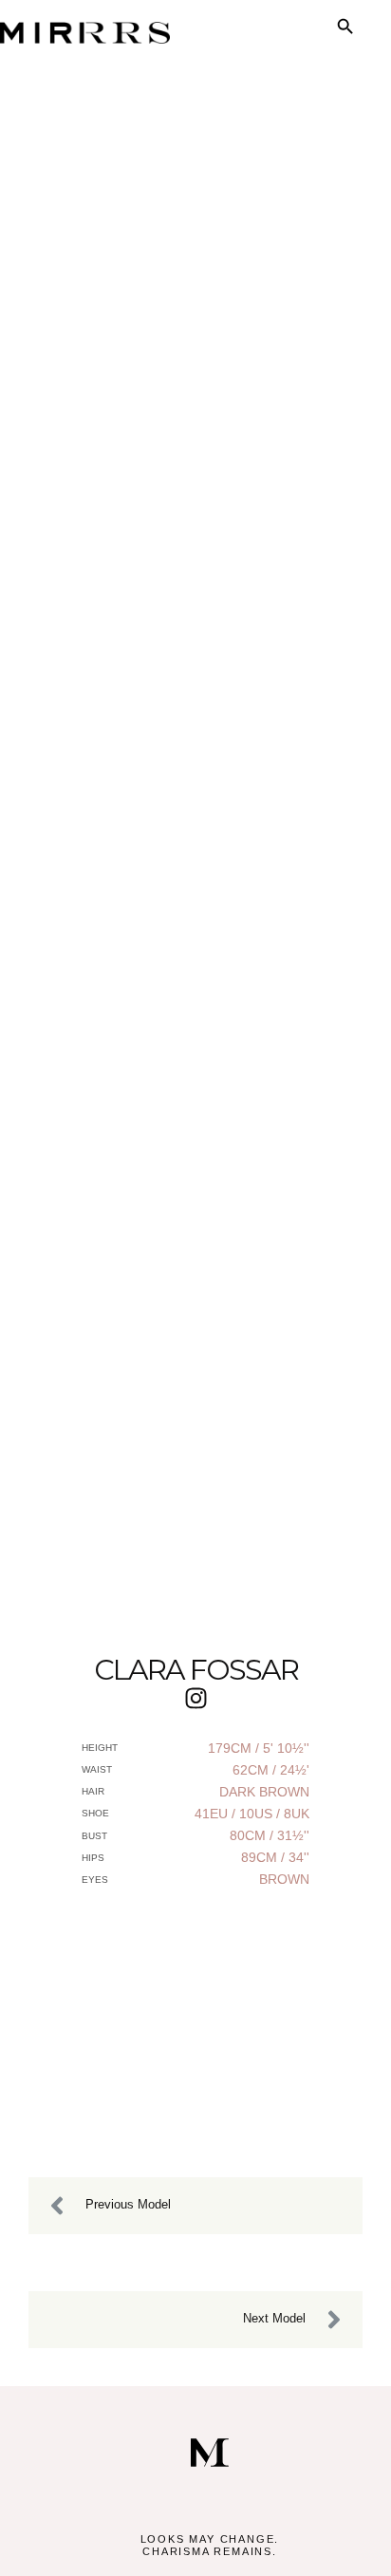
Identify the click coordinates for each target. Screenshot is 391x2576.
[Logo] (210, 2453)
